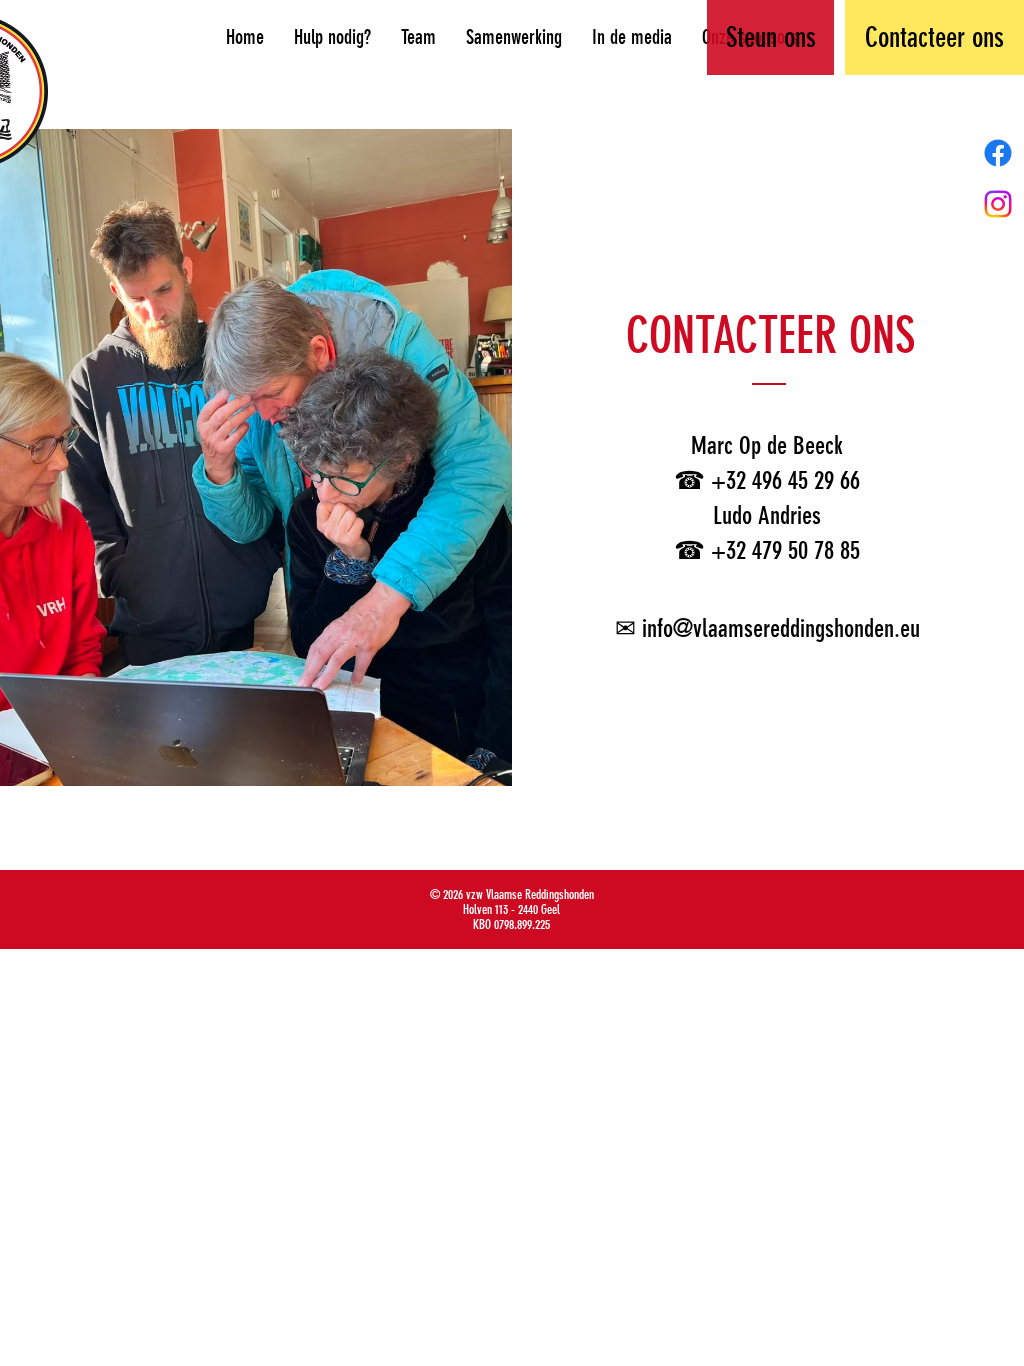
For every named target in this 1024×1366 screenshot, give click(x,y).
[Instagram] (998, 204)
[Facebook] (998, 153)
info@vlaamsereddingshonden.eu (781, 628)
